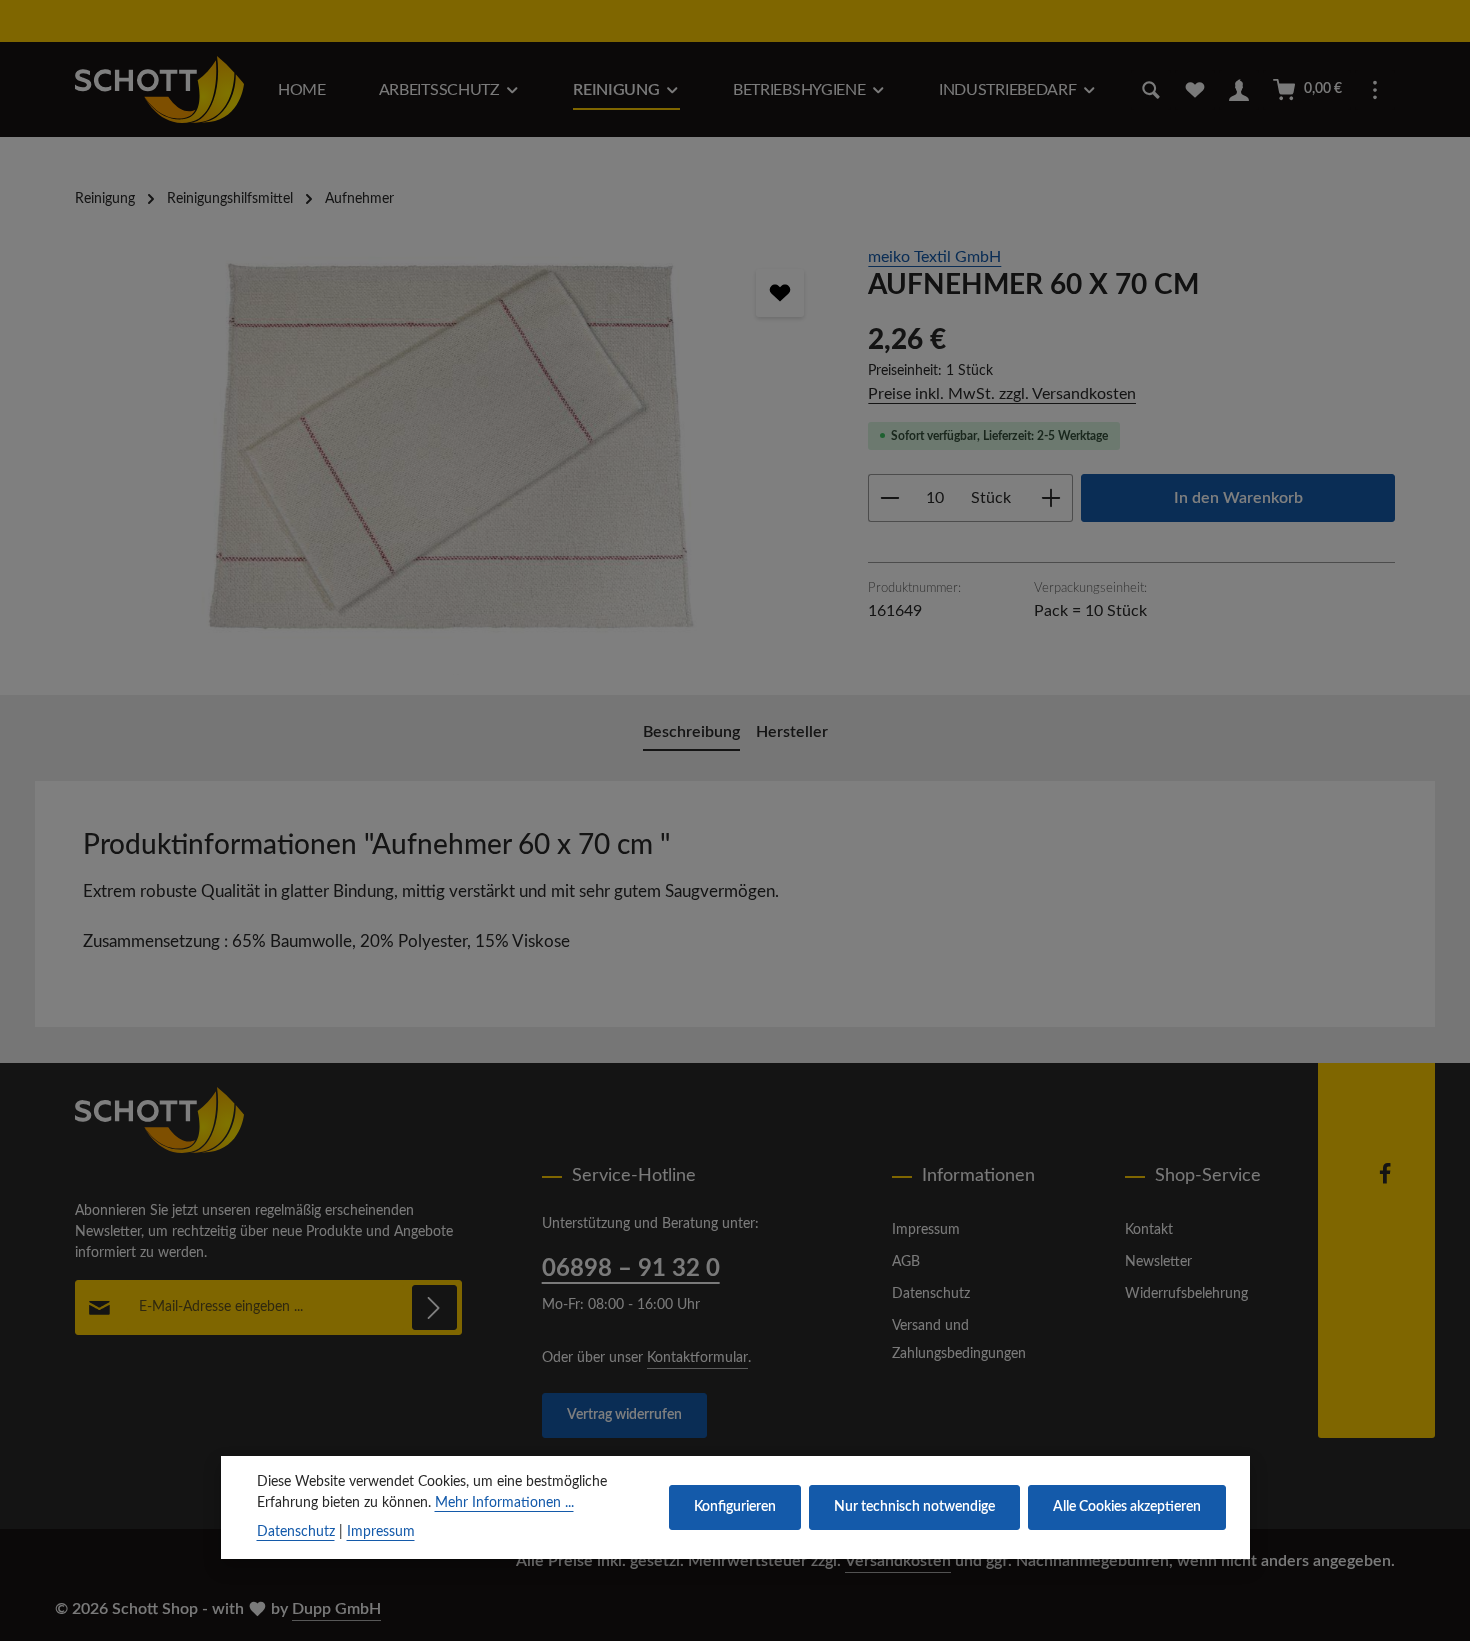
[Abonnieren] (434, 1307)
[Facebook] (1385, 1181)
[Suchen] (1151, 90)
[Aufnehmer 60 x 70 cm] (451, 460)
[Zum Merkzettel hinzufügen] (780, 293)
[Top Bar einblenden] (1375, 90)
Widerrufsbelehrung (1186, 1294)
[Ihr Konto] (1239, 90)
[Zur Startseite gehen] (159, 89)
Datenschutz (931, 1294)
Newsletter (1158, 1262)
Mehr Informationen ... (504, 1503)
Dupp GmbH (336, 1609)
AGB (906, 1262)
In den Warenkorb (1238, 498)
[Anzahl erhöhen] (1051, 498)
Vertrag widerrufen (624, 1415)
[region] (451, 460)
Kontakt (1149, 1230)
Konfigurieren (735, 1507)
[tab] (691, 733)
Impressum (926, 1230)
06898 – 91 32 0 (631, 1269)
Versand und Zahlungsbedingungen (959, 1340)
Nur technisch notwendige (914, 1507)
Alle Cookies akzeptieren (1127, 1507)
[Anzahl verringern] (889, 498)
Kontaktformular (697, 1358)
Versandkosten (898, 1561)
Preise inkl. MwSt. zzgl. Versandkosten (1002, 394)
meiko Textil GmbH (934, 257)
